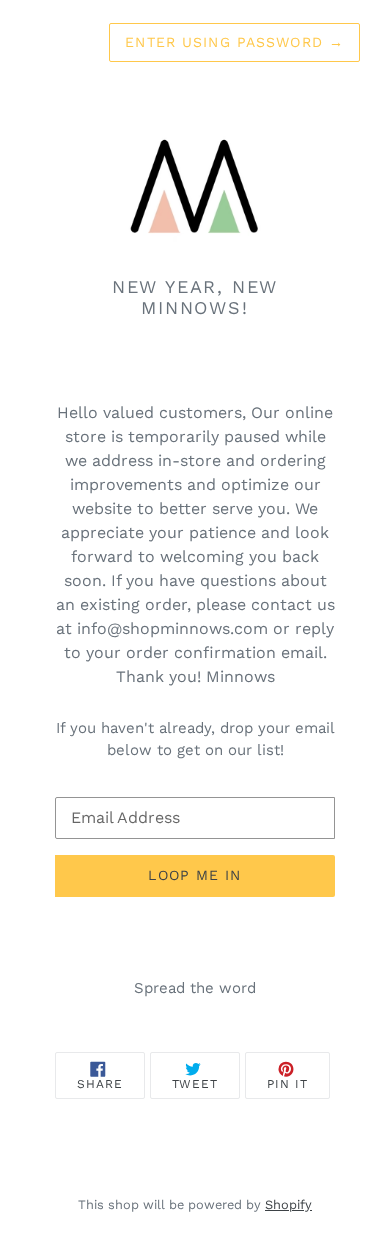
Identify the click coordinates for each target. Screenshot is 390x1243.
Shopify (288, 1204)
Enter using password (234, 42)
